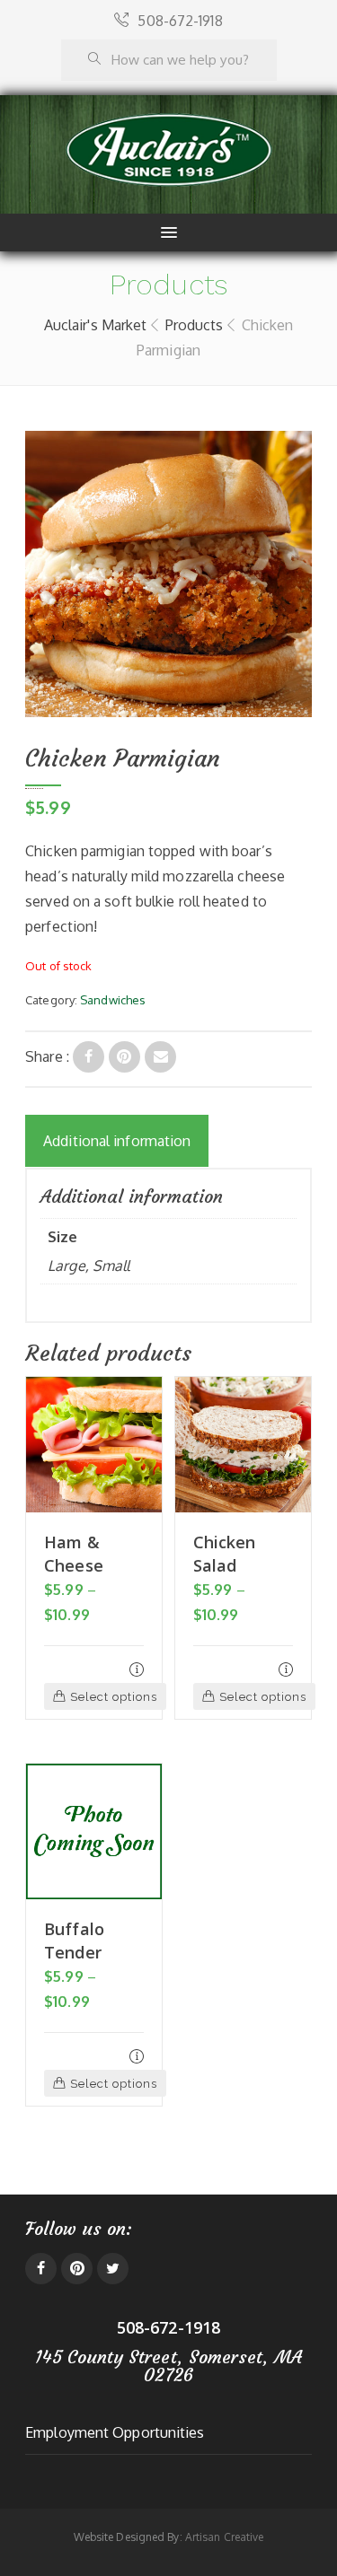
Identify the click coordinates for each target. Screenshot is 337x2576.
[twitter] (113, 2269)
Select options (114, 1697)
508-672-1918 (180, 21)
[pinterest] (77, 2269)
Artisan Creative (225, 2537)
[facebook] (41, 2269)
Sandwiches (113, 1000)
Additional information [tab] (117, 1141)
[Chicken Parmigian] (89, 1057)
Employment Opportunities (115, 2432)
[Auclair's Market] (169, 150)
